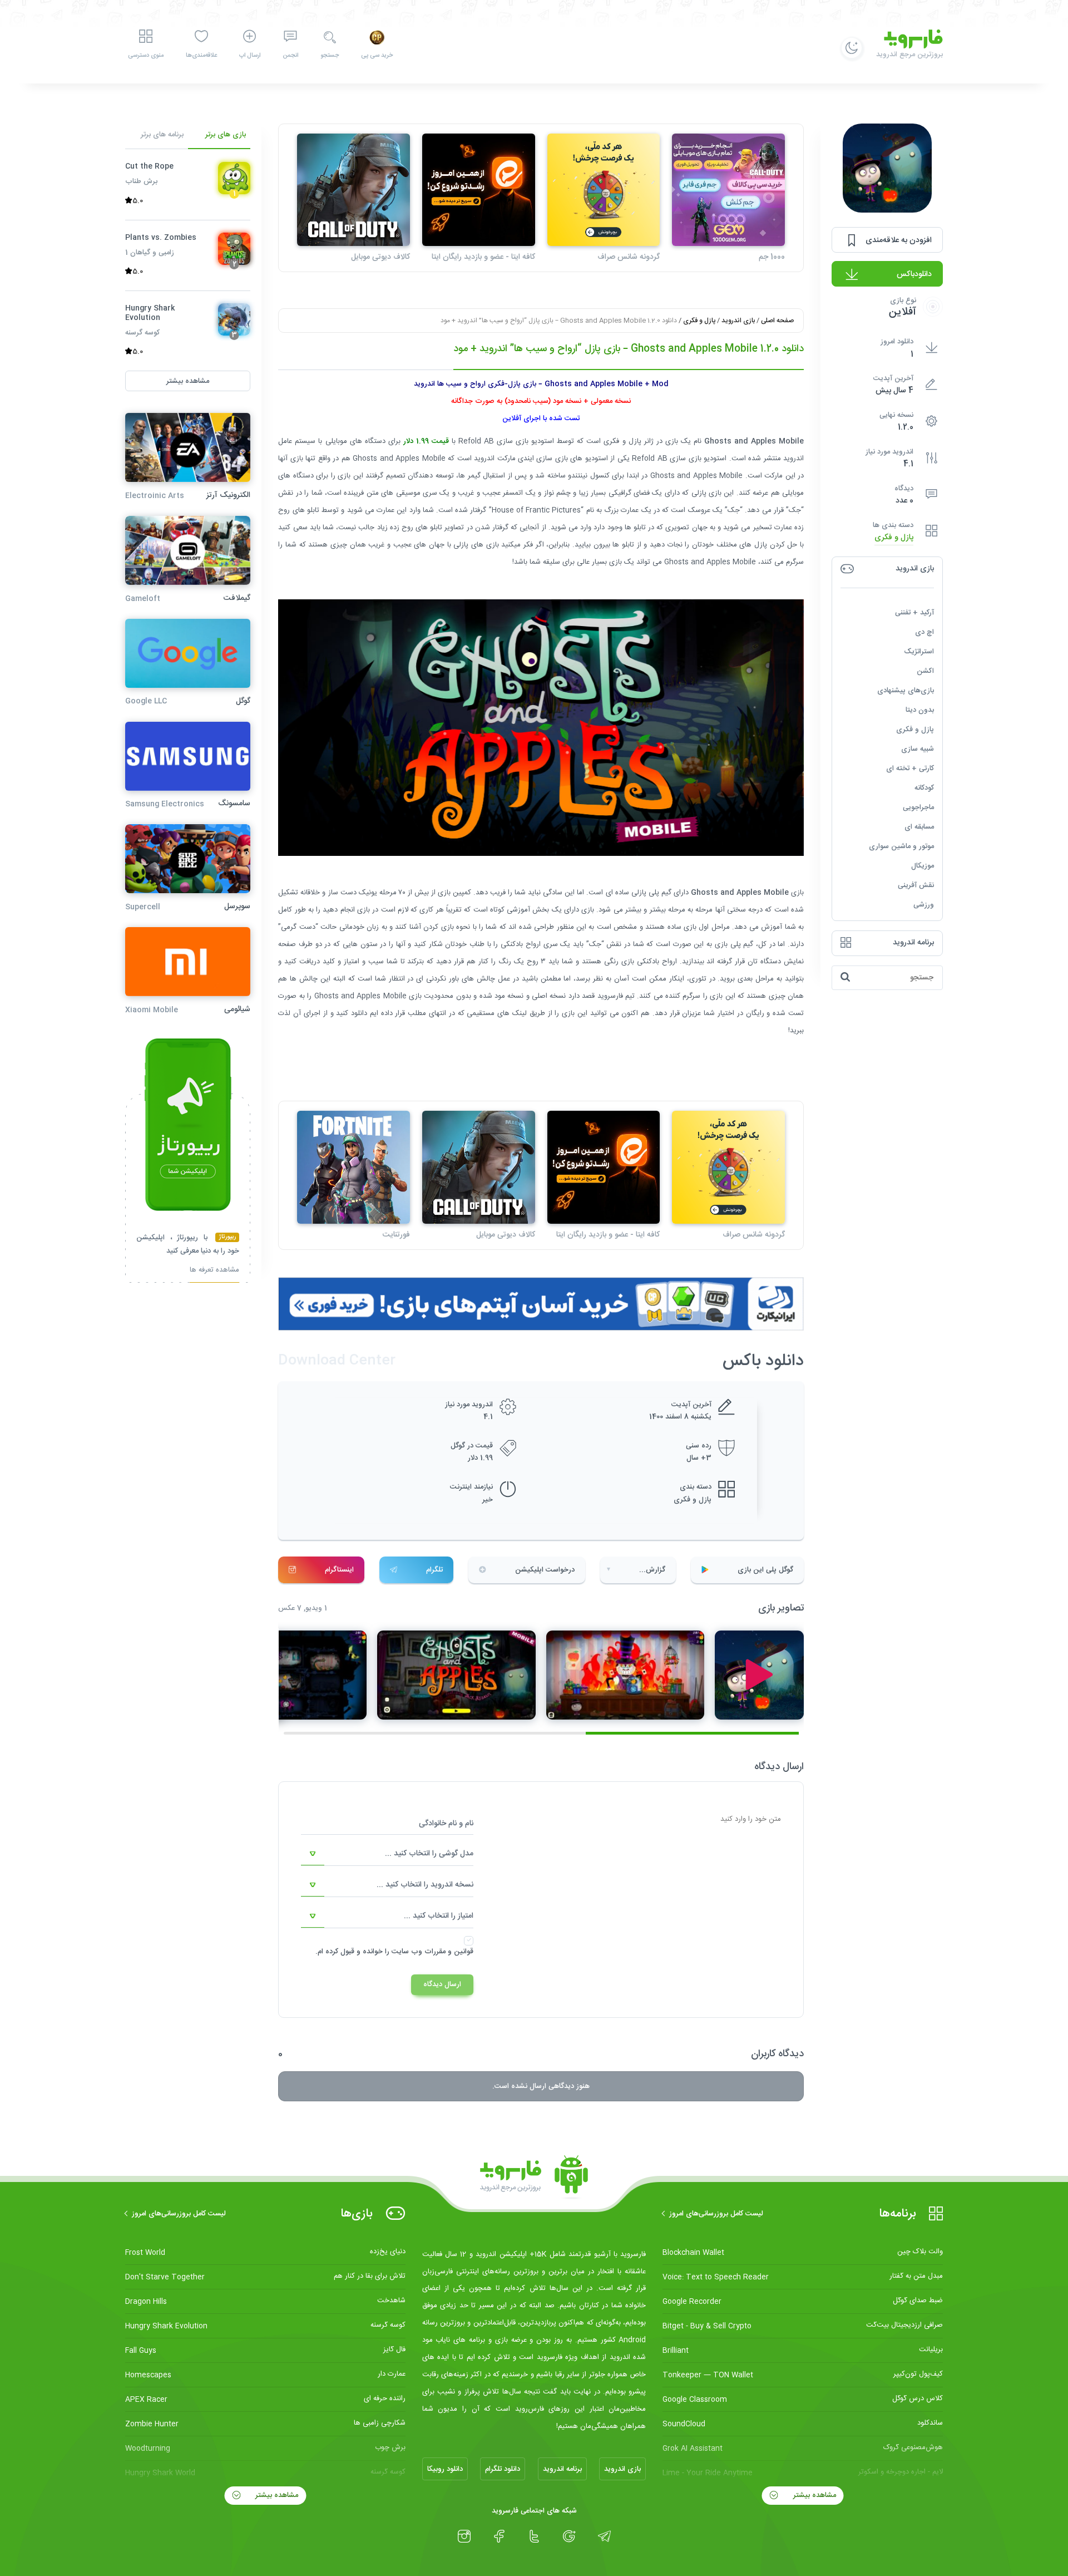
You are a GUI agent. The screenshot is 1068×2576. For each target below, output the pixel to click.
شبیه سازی (918, 748)
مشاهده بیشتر (814, 2495)
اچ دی (924, 632)
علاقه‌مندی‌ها (201, 56)
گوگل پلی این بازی (765, 1570)
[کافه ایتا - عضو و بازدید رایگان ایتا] (479, 190)
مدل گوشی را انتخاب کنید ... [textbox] (429, 1854)
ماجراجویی (918, 807)
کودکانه (924, 787)
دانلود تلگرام (503, 2469)
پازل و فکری (894, 537)
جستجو (330, 56)
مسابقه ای (919, 826)
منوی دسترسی (146, 56)
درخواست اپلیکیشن (545, 1570)
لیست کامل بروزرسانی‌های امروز (716, 2214)
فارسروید (610, 996)
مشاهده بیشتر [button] (188, 381)
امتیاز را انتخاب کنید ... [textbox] (439, 1916)
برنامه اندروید (562, 2469)
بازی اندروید (738, 321)
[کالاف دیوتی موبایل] (353, 190)
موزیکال (923, 865)
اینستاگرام (339, 1570)
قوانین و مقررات (449, 1952)
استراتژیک (919, 651)
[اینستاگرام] (464, 2536)
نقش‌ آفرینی (916, 885)
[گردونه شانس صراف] (604, 190)
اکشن (925, 671)
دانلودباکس (914, 274)
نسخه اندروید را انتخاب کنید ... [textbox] (425, 1885)
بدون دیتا (920, 710)
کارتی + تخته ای (910, 768)
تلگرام (434, 1570)
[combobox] (387, 1854)
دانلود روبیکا (445, 2469)
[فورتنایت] (353, 1167)
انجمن (290, 56)
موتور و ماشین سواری (901, 846)
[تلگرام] (604, 2536)
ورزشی (924, 904)
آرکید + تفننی (914, 612)
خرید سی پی (377, 56)
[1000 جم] (728, 190)
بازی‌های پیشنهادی (906, 690)
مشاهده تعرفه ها (214, 1271)
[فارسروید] (534, 2178)
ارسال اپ (250, 56)
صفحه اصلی (777, 321)
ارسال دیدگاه (442, 1984)
